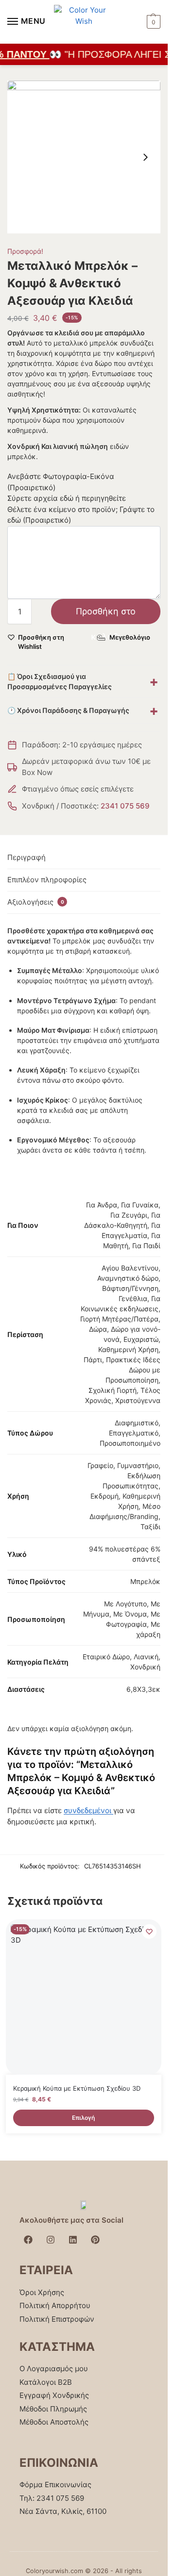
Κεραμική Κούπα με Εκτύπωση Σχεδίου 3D (77, 2088)
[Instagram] (51, 2240)
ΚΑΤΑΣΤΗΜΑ (57, 2347)
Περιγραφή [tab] (26, 857)
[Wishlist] (149, 1932)
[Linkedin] (73, 2240)
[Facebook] (28, 2240)
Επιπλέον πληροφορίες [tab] (47, 880)
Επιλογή (83, 2118)
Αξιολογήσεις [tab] (36, 902)
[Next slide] (145, 157)
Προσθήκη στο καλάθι (106, 615)
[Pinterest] (95, 2240)
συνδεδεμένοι (88, 1810)
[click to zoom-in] (84, 157)
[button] (152, 22)
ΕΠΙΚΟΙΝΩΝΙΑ (59, 2463)
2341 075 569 (125, 806)
